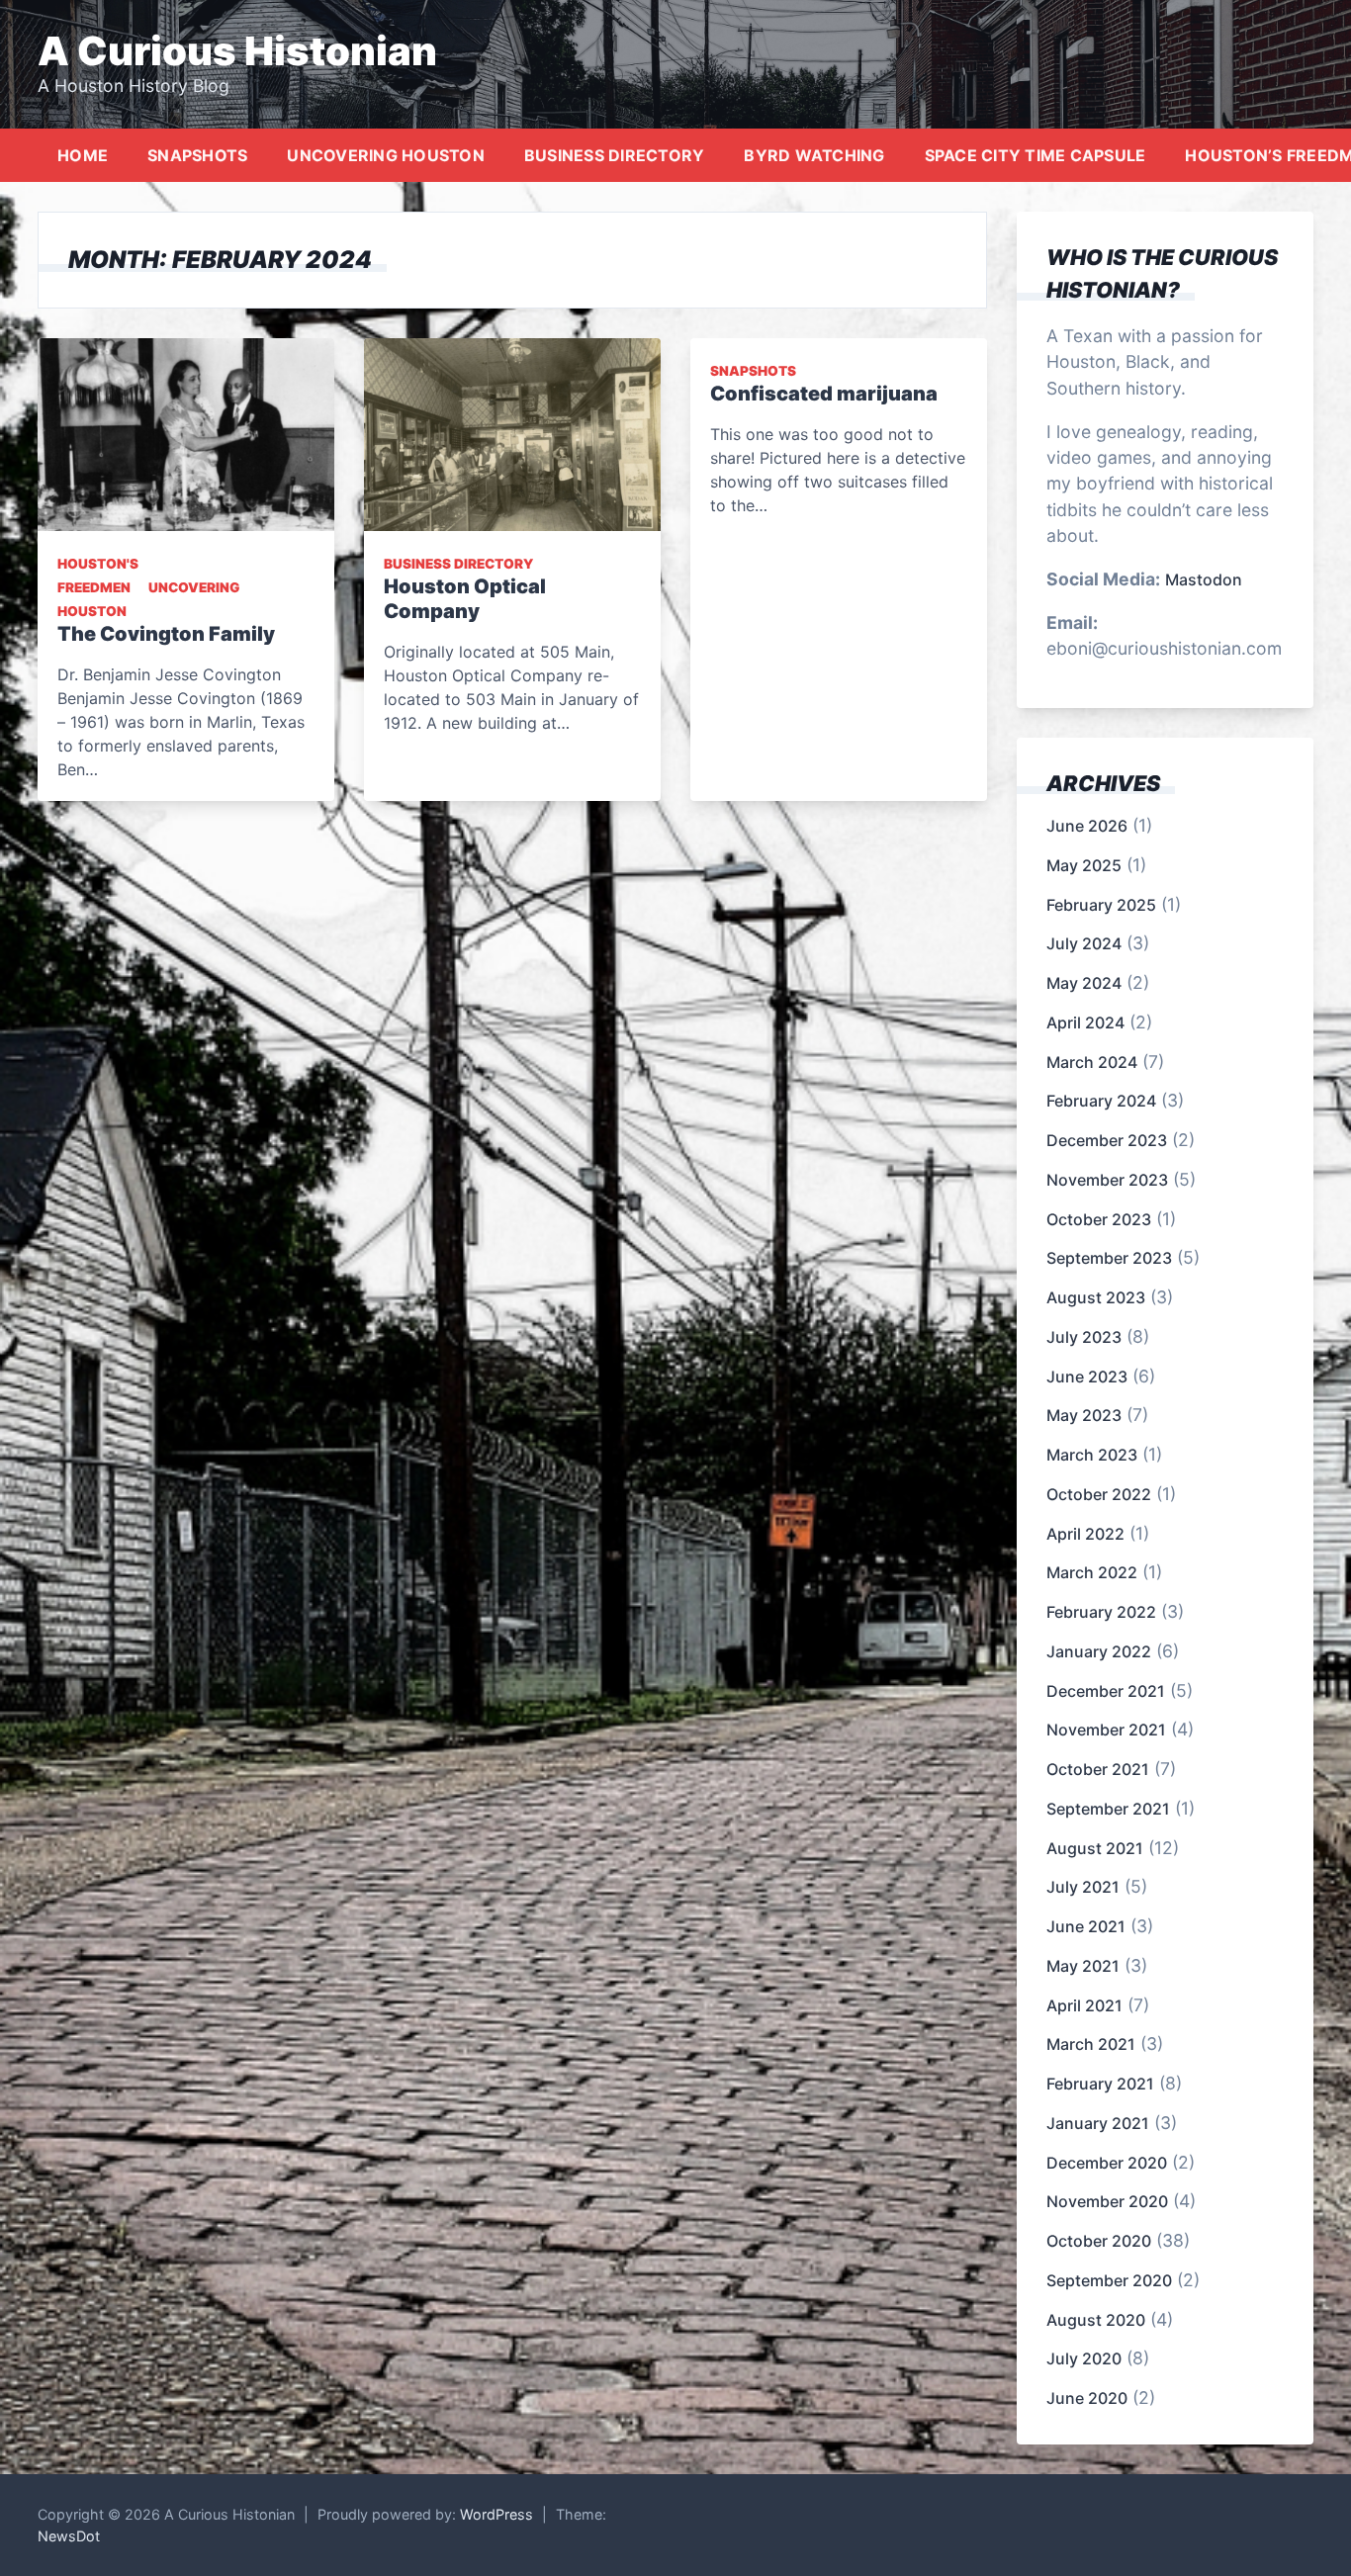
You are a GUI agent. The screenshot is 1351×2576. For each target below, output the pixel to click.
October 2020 (1099, 2241)
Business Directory (615, 155)
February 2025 (1101, 905)
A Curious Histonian (237, 51)
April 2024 (1085, 1022)
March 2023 (1092, 1455)
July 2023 (1084, 1337)
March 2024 (1092, 1062)
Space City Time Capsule (1036, 155)
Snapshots (197, 155)
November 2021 (1106, 1730)
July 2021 (1083, 1887)
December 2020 (1107, 2163)
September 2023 (1109, 1258)
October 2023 (1099, 1219)
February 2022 (1101, 1612)
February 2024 (1101, 1101)
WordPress (496, 2514)
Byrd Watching (814, 155)
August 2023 (1096, 1297)
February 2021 (1100, 2084)
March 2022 (1092, 1572)
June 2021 (1086, 1926)
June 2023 (1087, 1377)
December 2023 (1107, 1140)
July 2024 (1084, 943)
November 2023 (1107, 1180)
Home (83, 155)
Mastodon (1204, 579)
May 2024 (1084, 983)
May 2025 (1084, 865)
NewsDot (69, 2536)
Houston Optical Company (465, 599)
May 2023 (1084, 1415)
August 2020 (1096, 2320)
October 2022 (1099, 1494)
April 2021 (1084, 2005)
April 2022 (1085, 1534)
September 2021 (1108, 1809)
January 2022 (1099, 1651)
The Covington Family (166, 634)
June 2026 (1087, 826)
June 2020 (1087, 2398)
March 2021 (1091, 2044)
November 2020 (1107, 2201)
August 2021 (1095, 1848)
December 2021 (1106, 1691)
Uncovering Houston (386, 155)
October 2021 (1098, 1769)
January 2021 (1098, 2123)
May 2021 (1083, 1966)
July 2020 (1084, 2358)
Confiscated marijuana (824, 394)
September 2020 (1109, 2280)
